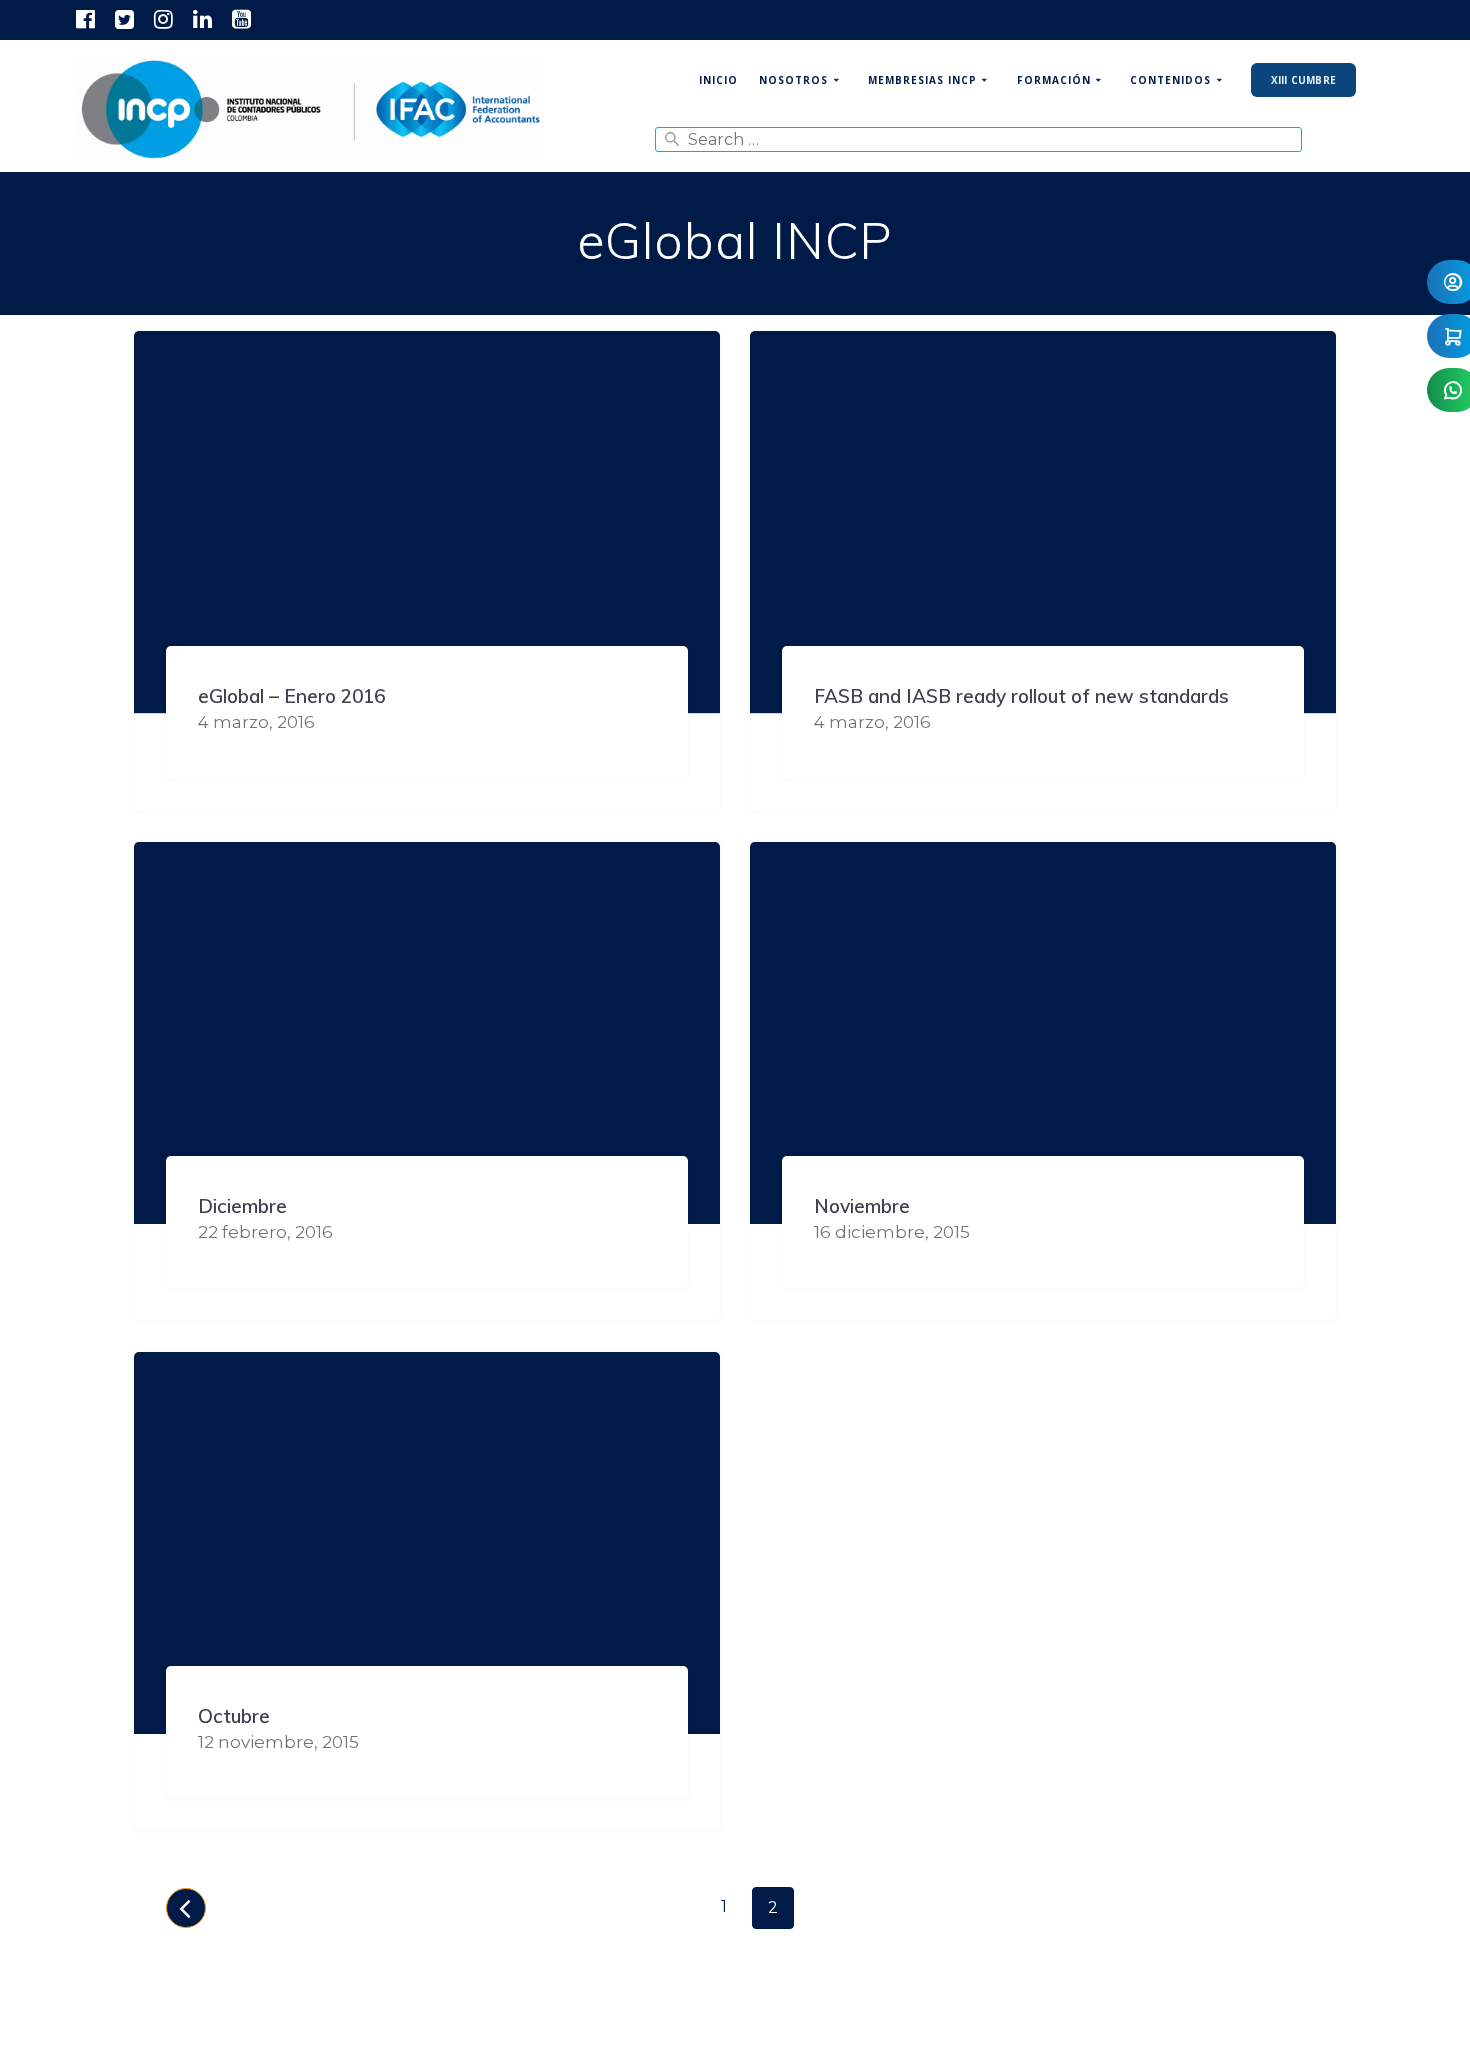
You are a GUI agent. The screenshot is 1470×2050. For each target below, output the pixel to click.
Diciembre (242, 1206)
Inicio (718, 80)
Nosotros (793, 80)
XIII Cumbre (1303, 80)
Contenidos (1170, 80)
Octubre (234, 1716)
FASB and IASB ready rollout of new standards (1021, 696)
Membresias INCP (922, 80)
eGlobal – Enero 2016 (291, 696)
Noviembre (862, 1206)
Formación (1054, 80)
